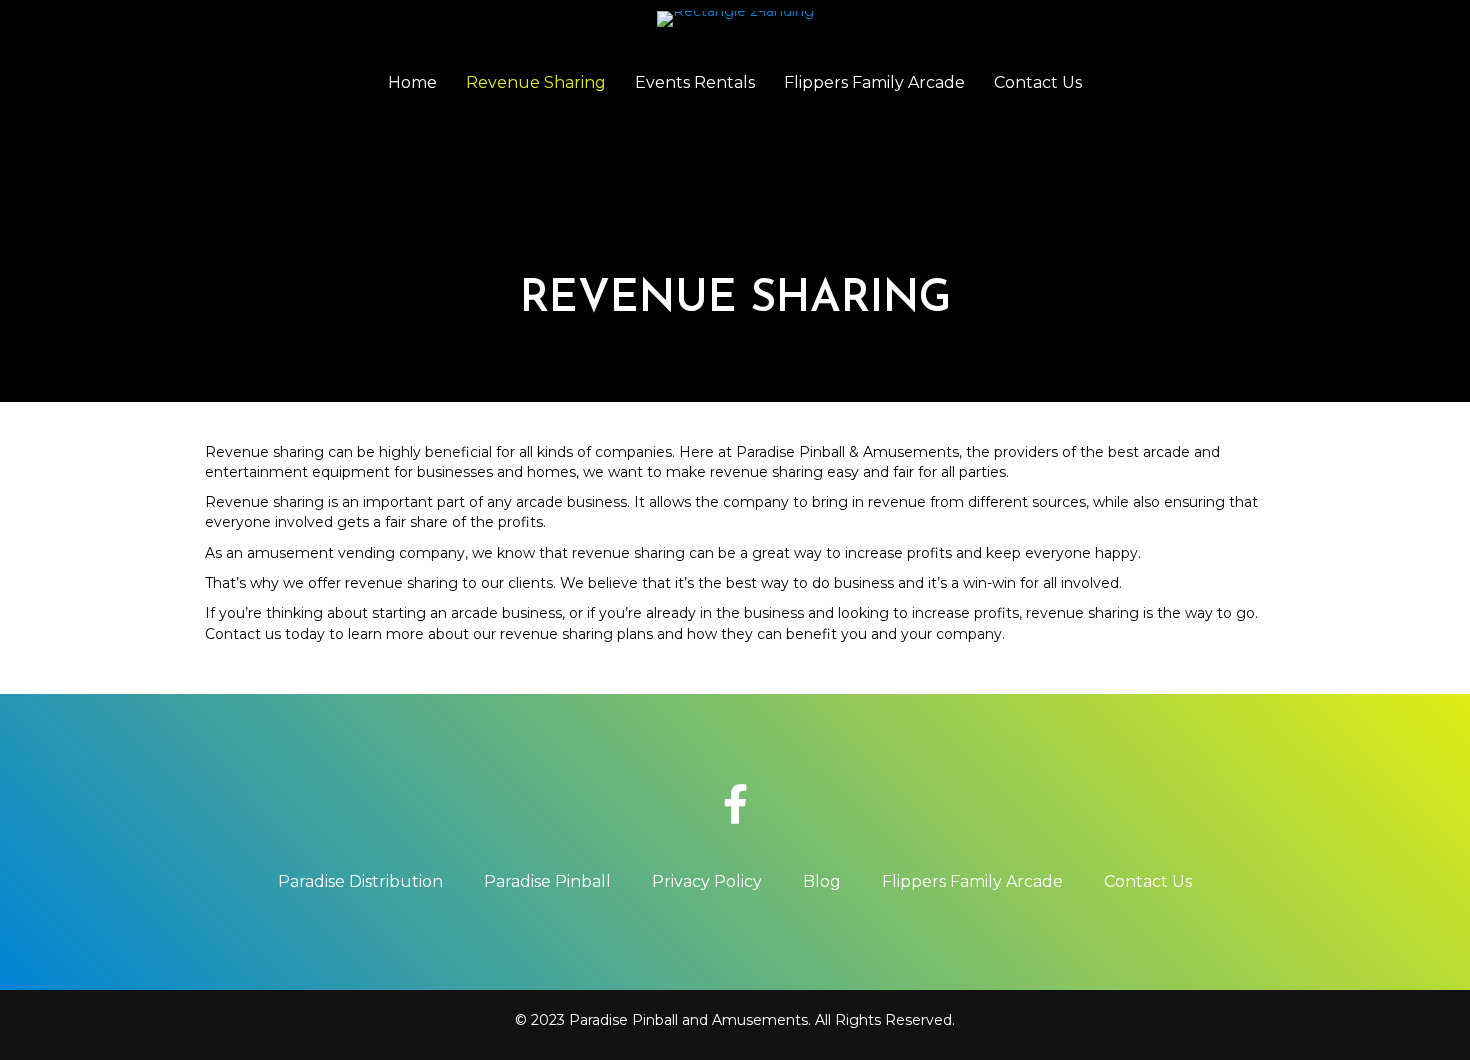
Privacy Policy (707, 881)
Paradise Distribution (360, 881)
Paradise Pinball (547, 881)
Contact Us (1038, 82)
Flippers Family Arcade (874, 82)
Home (412, 82)
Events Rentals (695, 82)
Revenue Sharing (536, 82)
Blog (822, 881)
